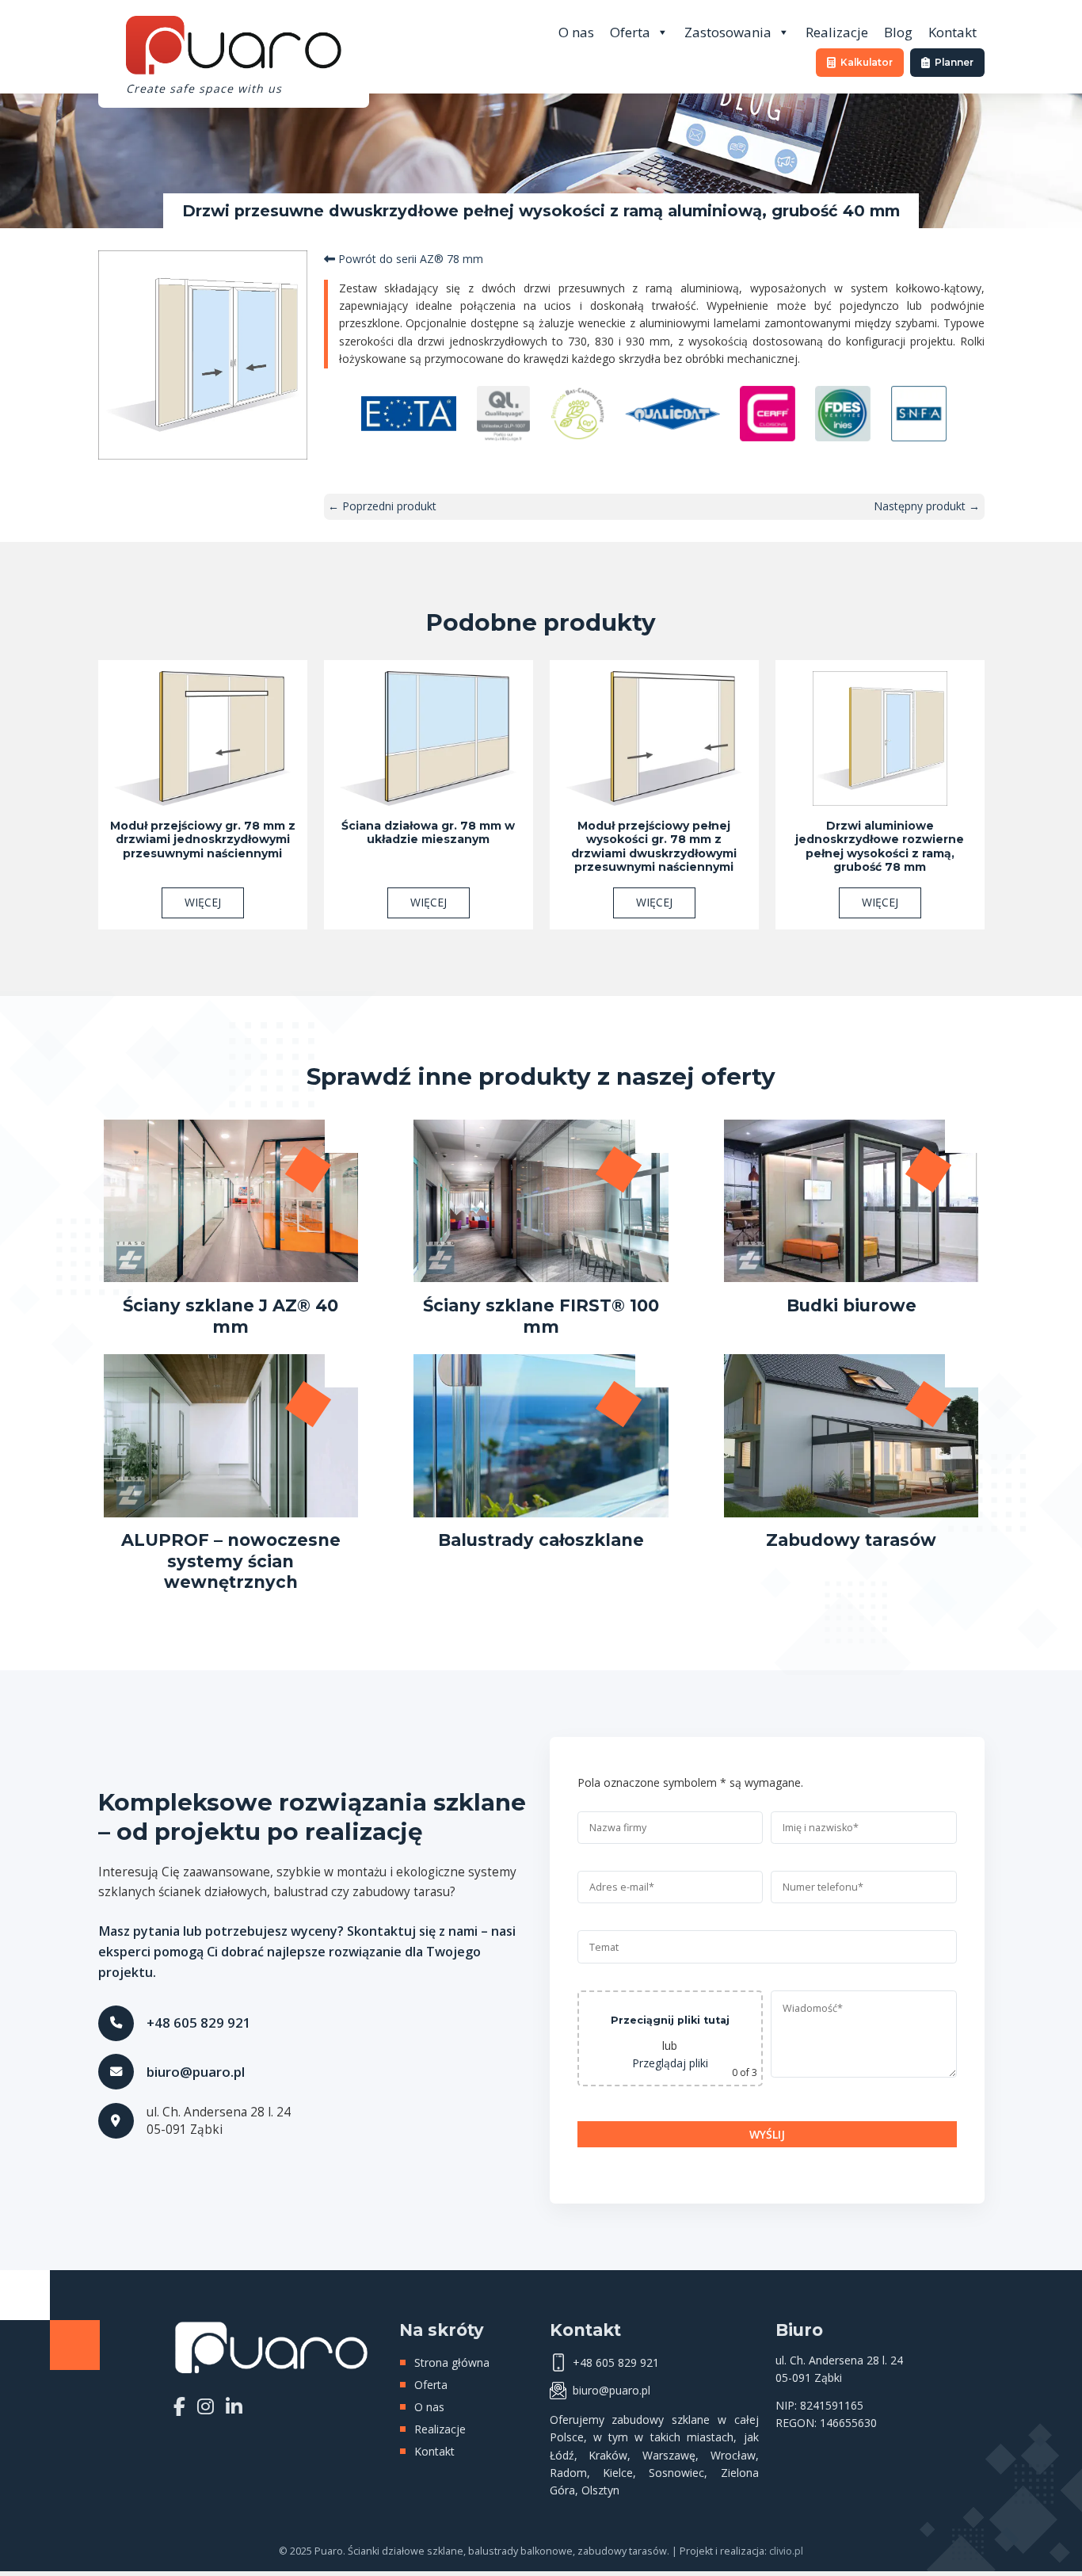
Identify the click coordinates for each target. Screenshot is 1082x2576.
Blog (898, 32)
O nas (576, 32)
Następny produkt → (927, 506)
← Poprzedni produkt (382, 506)
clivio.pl (786, 2551)
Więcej (203, 902)
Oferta (630, 32)
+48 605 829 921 (199, 2023)
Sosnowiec (676, 2473)
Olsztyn (600, 2490)
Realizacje (837, 32)
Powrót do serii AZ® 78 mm (409, 259)
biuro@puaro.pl (196, 2072)
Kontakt (952, 32)
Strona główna (452, 2362)
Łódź (562, 2455)
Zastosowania (728, 32)
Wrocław (733, 2455)
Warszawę (669, 2455)
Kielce (618, 2473)
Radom (568, 2473)
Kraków (608, 2455)
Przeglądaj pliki (670, 2063)
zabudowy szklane (661, 2420)
